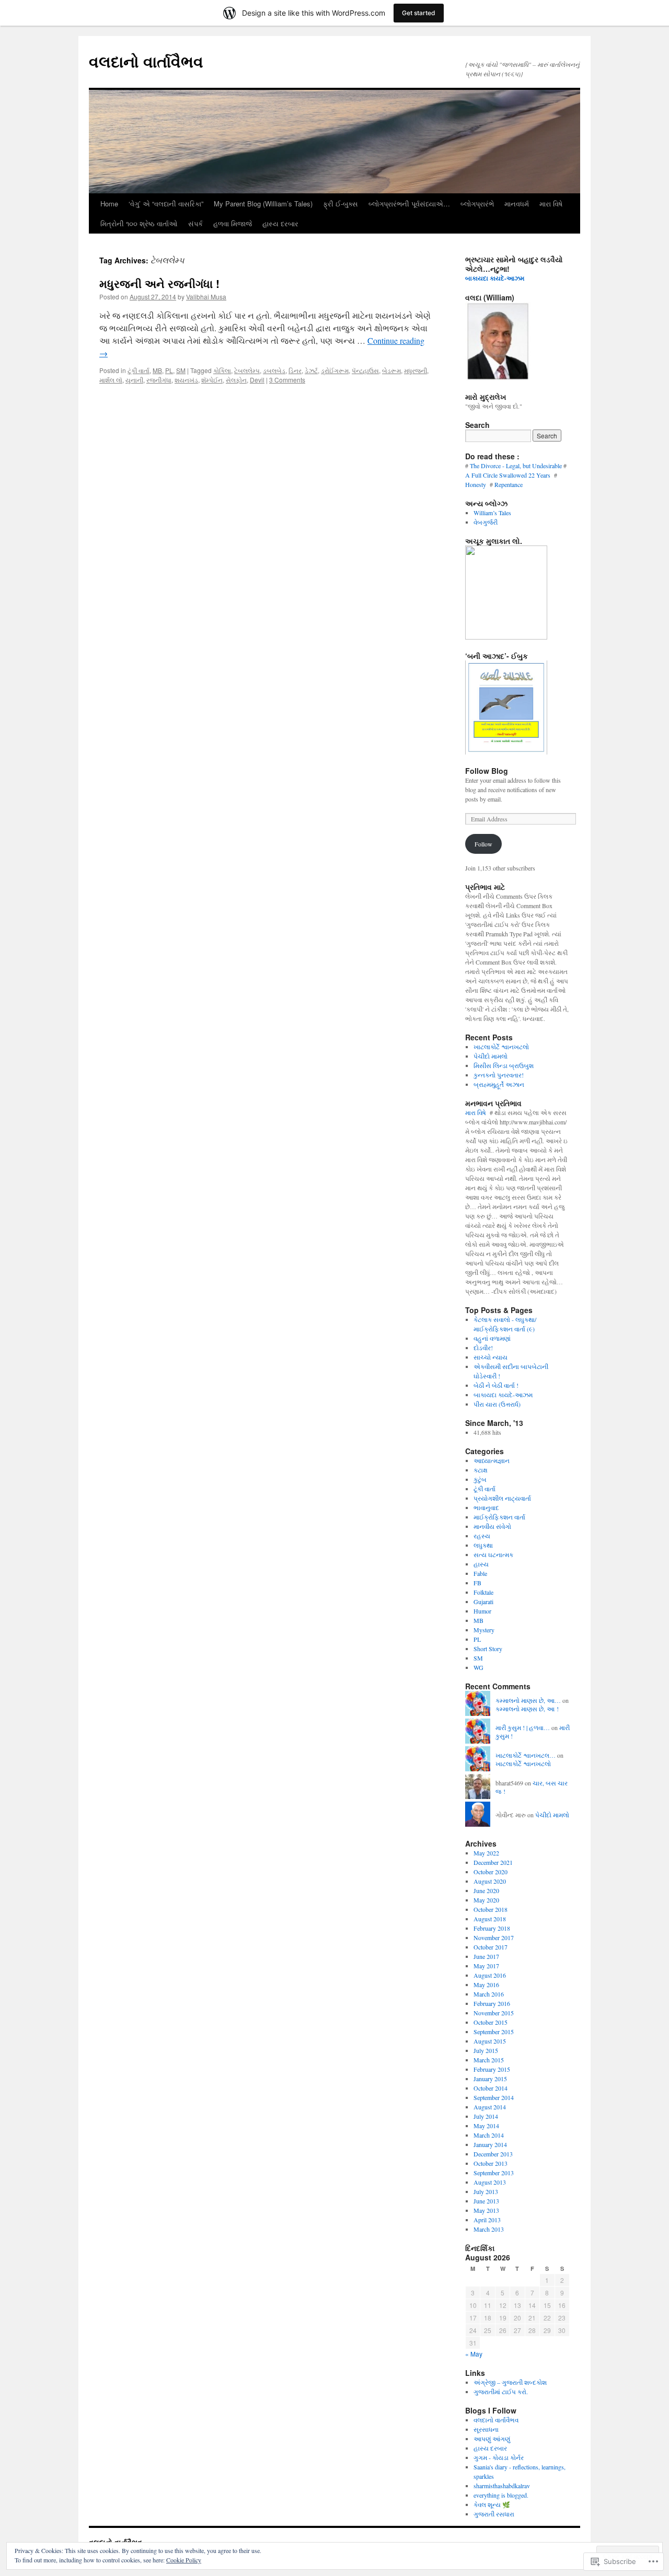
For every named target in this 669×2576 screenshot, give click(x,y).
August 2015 (490, 2041)
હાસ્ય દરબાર (280, 223)
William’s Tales (492, 513)
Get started (419, 13)
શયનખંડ (186, 380)
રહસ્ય (482, 1536)
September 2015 (494, 2032)
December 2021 (493, 1862)
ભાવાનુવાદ (486, 1507)
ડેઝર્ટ (311, 370)
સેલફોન (236, 380)
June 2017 (486, 1956)
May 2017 (486, 1966)
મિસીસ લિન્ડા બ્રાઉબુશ (504, 1065)
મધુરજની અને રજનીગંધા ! (159, 283)
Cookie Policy (184, 2560)
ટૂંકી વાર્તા (139, 370)
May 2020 (486, 1900)
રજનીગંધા (159, 380)
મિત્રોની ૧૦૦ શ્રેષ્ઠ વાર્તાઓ (139, 223)
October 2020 (491, 1872)
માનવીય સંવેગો (492, 1526)
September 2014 (494, 2097)
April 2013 (487, 2220)
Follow (483, 844)
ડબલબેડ (274, 370)
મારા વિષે (551, 204)
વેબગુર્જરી (486, 522)
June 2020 (486, 1890)
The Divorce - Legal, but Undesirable (516, 466)
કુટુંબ (480, 1479)
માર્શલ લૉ (111, 380)
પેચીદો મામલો (491, 1056)
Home (109, 204)
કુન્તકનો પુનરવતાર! (499, 1075)
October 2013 (491, 2163)
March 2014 (489, 2135)
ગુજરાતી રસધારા (494, 2514)
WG (478, 1667)
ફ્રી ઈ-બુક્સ (341, 204)
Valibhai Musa (206, 297)
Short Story (488, 1649)
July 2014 (486, 2116)
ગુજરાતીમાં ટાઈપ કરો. (501, 2392)
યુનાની (134, 380)
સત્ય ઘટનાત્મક (493, 1554)
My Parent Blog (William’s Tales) (263, 204)
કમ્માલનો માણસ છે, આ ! (527, 1709)
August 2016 (490, 1975)
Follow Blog (487, 771)
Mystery (484, 1630)
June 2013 (486, 2201)
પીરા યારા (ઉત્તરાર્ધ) (497, 1404)
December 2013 (493, 2154)
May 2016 (486, 1985)
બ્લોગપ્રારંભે (477, 204)
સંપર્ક (195, 223)
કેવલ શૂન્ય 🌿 (492, 2504)
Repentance (510, 484)
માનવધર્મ (517, 204)
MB (157, 370)
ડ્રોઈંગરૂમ (335, 370)
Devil (257, 380)
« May (474, 2354)
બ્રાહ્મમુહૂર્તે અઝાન (499, 1084)
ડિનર (295, 370)
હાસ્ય (481, 1564)
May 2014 (486, 2126)
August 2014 (490, 2107)
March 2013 (489, 2229)
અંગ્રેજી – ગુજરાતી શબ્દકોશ (510, 2382)
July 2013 (486, 2191)
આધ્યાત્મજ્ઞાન (492, 1460)
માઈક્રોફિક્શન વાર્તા (499, 1517)
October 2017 (491, 1947)
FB (477, 1583)
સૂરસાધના (486, 2429)
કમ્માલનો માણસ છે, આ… (528, 1700)
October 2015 (491, 2022)
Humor (482, 1611)
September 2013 (494, 2173)
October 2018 (491, 1909)
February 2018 (492, 1928)
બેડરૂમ (391, 370)
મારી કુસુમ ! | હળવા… (523, 1727)
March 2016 (489, 1994)
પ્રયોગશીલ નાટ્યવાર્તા (502, 1498)
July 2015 (486, 2050)
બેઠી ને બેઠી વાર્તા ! (496, 1385)
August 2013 (490, 2182)
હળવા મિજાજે (233, 223)
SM (181, 370)
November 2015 (494, 2013)
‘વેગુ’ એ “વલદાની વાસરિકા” (166, 204)
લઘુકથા (483, 1545)
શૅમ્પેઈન (212, 380)
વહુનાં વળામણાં (492, 1338)
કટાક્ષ (481, 1470)
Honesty (477, 484)
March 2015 (489, 2060)
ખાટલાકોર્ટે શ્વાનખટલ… (526, 1755)
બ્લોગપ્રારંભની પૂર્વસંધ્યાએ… (409, 204)
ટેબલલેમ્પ (247, 370)
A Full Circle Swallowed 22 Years (509, 475)
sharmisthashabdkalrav (502, 2486)
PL (169, 370)
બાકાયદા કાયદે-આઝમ (496, 278)
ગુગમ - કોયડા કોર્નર (499, 2457)
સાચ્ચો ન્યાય (491, 1357)
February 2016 (492, 2003)
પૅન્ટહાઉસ (365, 370)
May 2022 (486, 1853)
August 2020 (490, 1881)
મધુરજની (416, 370)
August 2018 (490, 1919)
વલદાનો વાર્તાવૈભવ (146, 61)
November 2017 (494, 1937)
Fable (480, 1573)
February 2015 (492, 2069)
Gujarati (483, 1602)
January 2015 (490, 2079)
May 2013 (486, 2210)
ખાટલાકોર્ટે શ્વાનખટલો (501, 1047)
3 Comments (287, 380)
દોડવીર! (483, 1348)
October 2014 (491, 2088)
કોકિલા (222, 370)
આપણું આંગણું (492, 2439)
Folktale (483, 1592)
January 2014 (490, 2144)
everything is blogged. (501, 2495)
